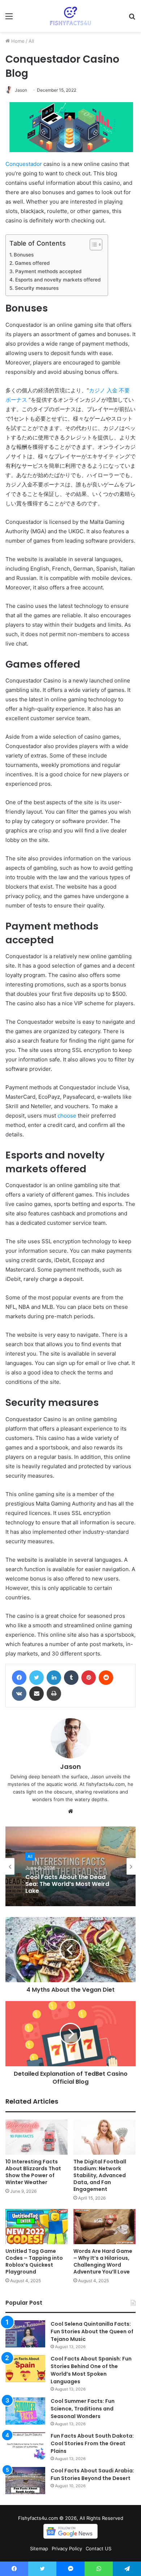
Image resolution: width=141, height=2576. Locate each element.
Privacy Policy (67, 2548)
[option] (70, 1866)
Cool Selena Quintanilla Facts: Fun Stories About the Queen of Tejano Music (92, 2331)
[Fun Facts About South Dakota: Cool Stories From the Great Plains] (25, 2446)
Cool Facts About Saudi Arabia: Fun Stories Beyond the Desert (92, 2474)
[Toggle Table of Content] (92, 245)
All (31, 41)
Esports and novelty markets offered (58, 280)
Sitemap (39, 2548)
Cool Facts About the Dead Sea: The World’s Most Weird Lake (67, 1884)
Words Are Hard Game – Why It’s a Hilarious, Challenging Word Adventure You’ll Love (103, 2261)
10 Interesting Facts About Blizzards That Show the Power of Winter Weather (33, 2172)
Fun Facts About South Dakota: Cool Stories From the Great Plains (92, 2443)
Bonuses (24, 255)
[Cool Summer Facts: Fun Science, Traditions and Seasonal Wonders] (25, 2411)
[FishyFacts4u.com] (71, 16)
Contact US (99, 2548)
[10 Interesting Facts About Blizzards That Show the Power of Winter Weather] (37, 2137)
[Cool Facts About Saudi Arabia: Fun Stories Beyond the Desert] (25, 2481)
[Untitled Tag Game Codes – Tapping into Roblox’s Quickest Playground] (37, 2227)
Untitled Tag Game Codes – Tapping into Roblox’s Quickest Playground (34, 2261)
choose (67, 1116)
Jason (21, 90)
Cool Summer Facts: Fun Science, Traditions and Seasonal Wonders (83, 2409)
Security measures (37, 288)
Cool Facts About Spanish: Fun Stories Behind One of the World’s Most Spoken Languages (91, 2370)
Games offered (32, 263)
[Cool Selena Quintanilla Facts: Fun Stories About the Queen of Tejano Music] (25, 2334)
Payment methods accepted (48, 271)
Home (17, 41)
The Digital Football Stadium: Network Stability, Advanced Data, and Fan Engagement (100, 2175)
